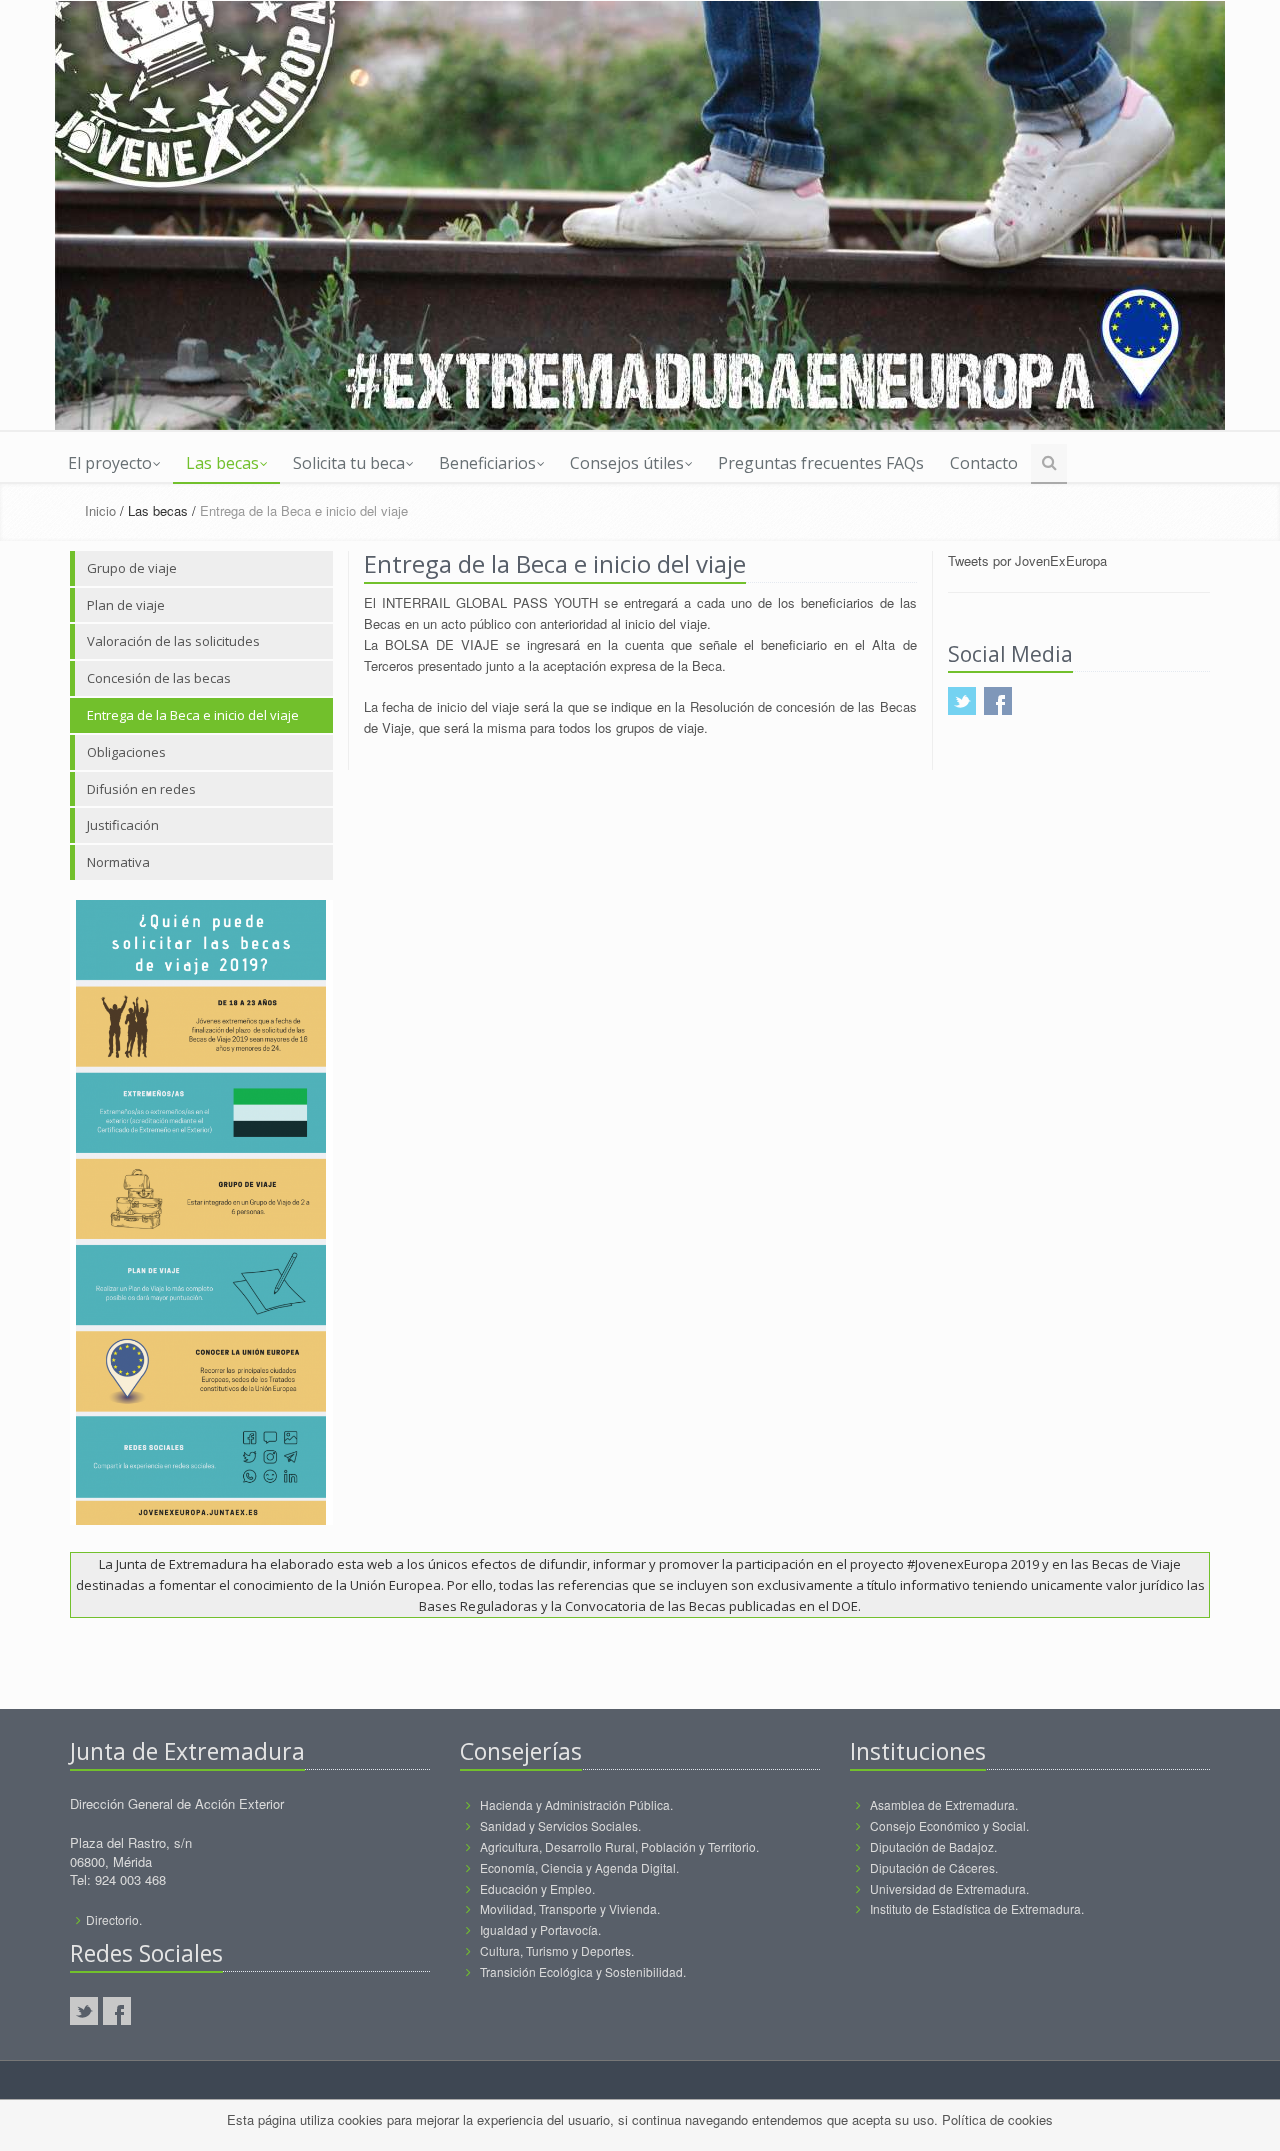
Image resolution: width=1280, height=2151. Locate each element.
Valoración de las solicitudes (173, 641)
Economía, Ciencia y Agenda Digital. (579, 1867)
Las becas (222, 463)
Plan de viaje (126, 605)
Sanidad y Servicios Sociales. (560, 1825)
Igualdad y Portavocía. (540, 1929)
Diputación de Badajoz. (933, 1846)
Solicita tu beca (349, 463)
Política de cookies (997, 2119)
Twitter (84, 2011)
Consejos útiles (627, 463)
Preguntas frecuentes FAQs (821, 463)
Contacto (984, 463)
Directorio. (114, 1919)
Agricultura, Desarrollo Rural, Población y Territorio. (619, 1846)
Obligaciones (126, 752)
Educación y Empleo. (537, 1888)
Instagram (150, 2011)
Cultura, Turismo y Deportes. (557, 1950)
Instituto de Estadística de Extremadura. (977, 1908)
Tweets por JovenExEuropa (1027, 560)
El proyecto (110, 463)
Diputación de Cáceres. (934, 1867)
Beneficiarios (487, 463)
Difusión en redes (141, 789)
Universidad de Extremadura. (949, 1888)
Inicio (100, 510)
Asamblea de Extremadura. (944, 1804)
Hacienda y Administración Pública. (576, 1804)
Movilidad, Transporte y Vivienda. (570, 1908)
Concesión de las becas (159, 678)
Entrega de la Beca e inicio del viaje (193, 715)
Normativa (118, 862)
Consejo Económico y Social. (949, 1825)
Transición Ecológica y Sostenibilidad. (583, 1971)
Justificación (123, 825)
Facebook (117, 2011)
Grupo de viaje (132, 568)
